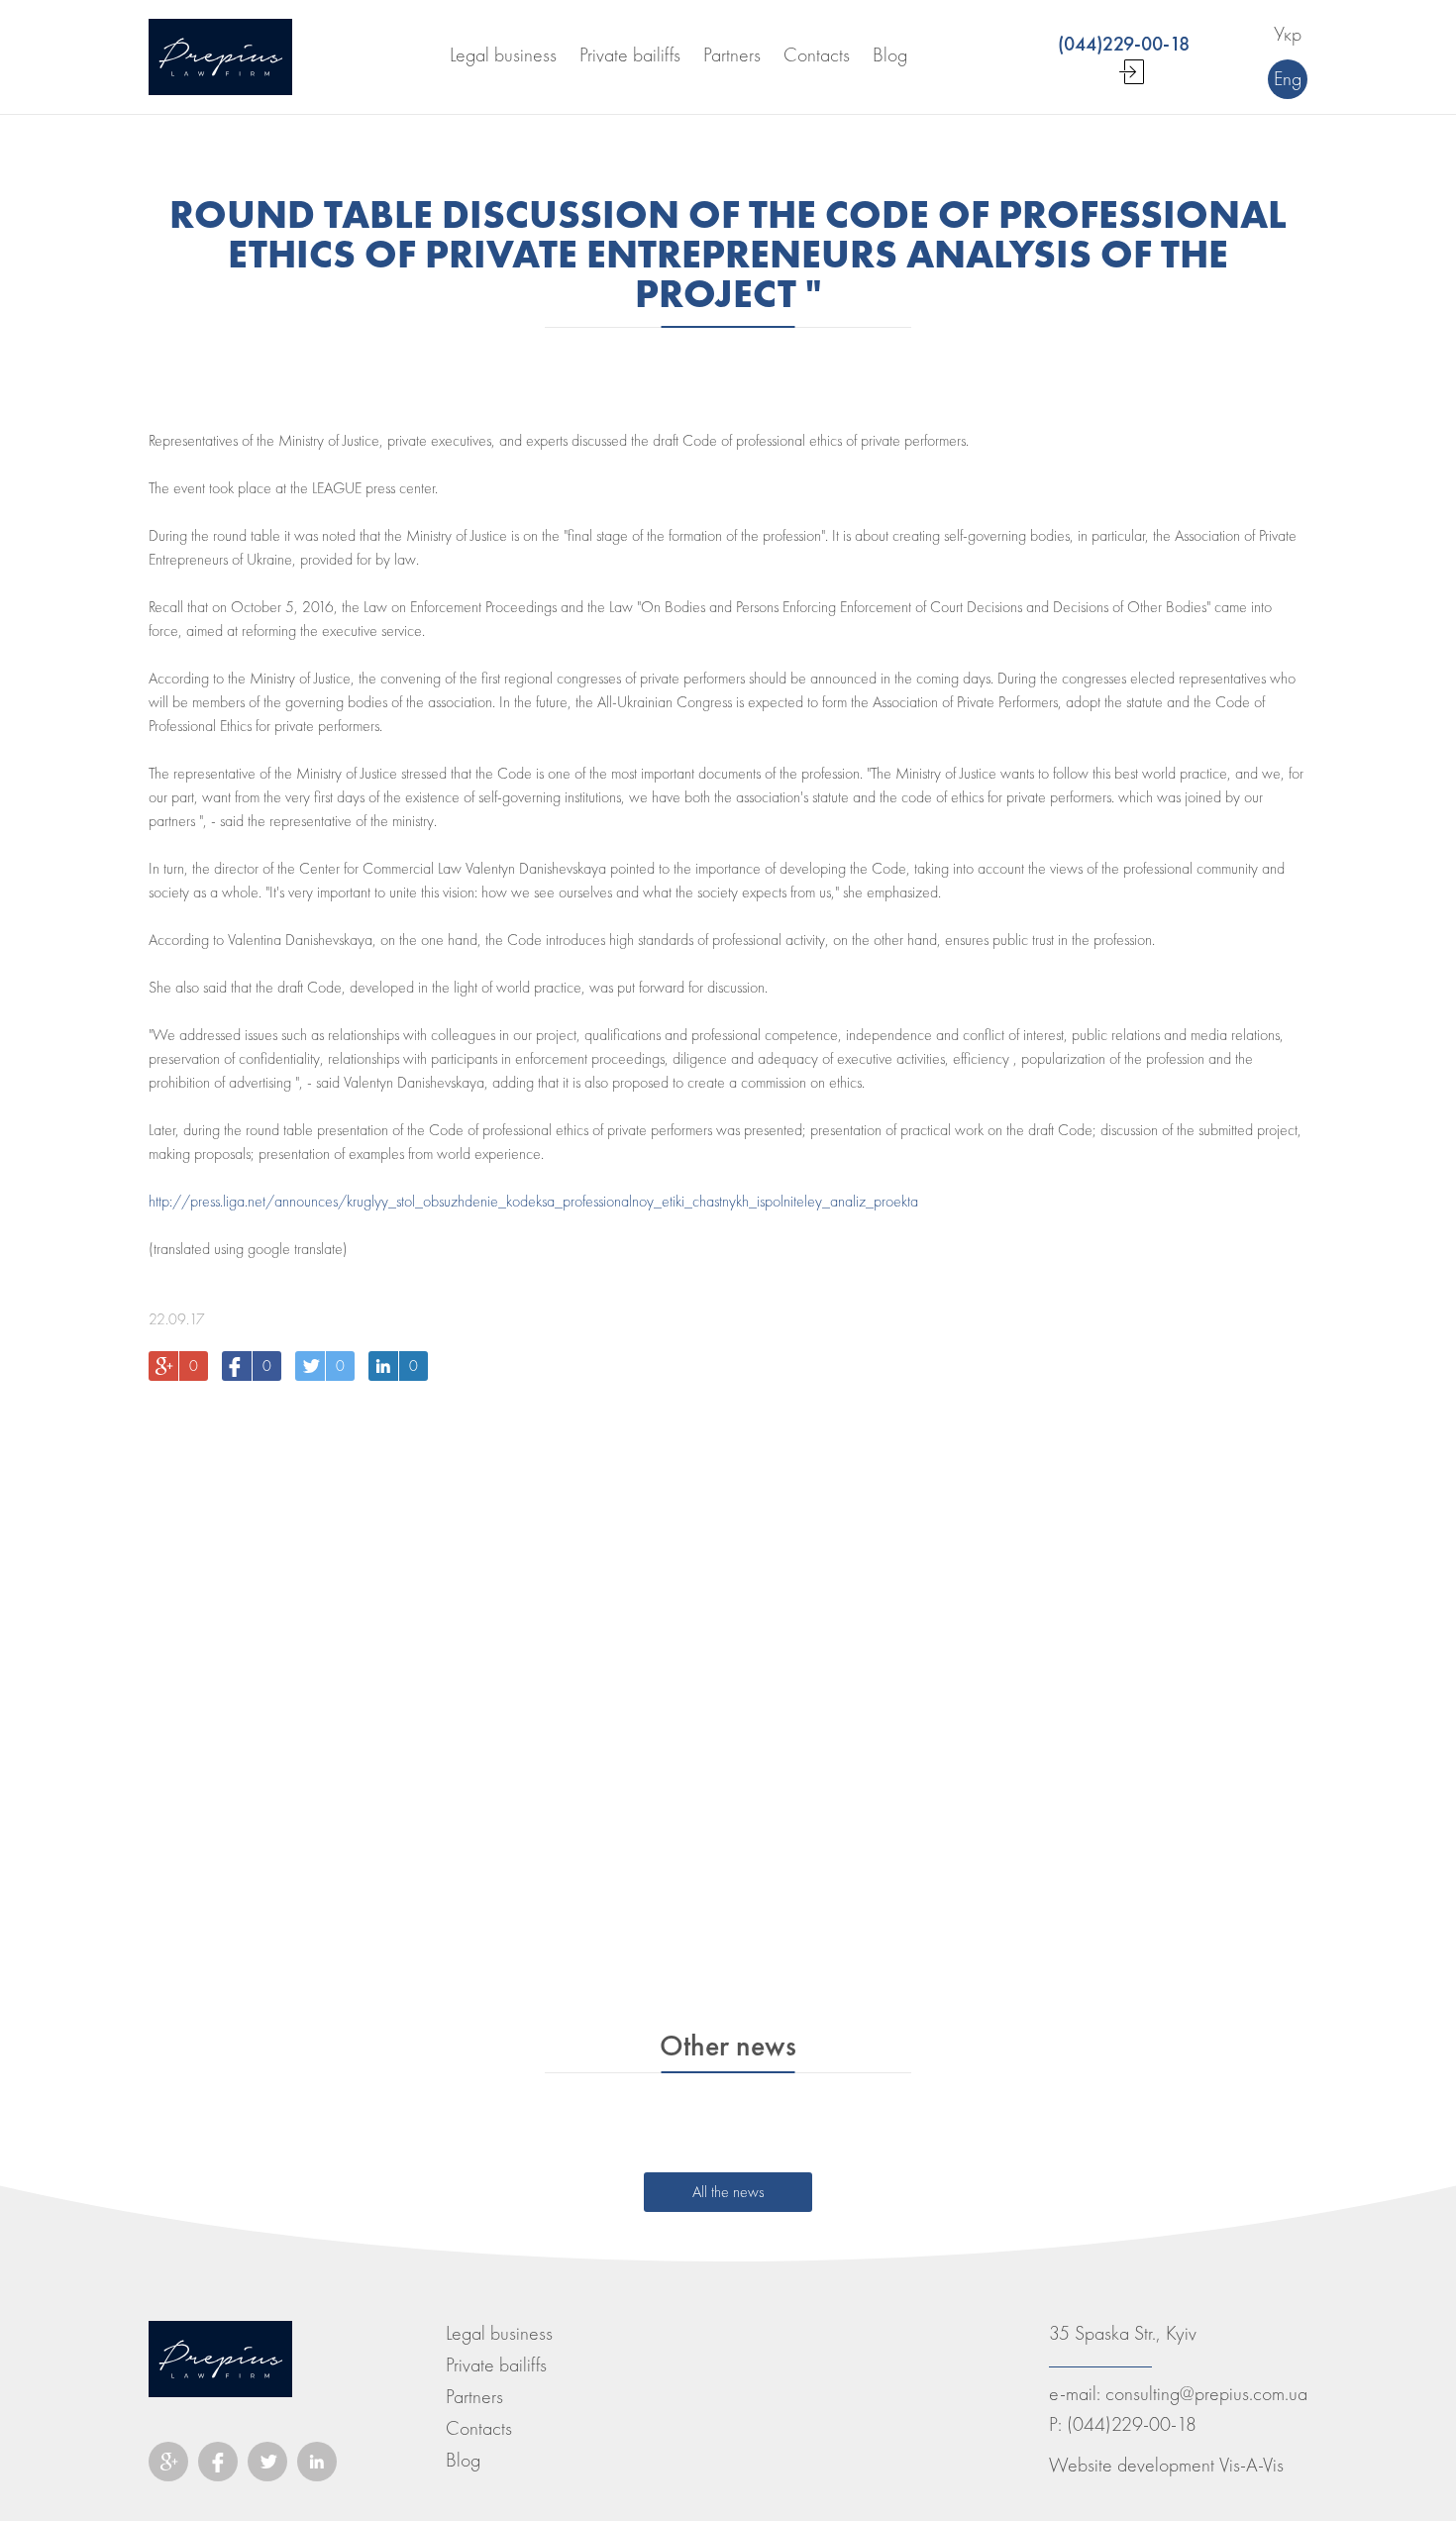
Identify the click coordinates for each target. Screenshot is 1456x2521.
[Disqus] (728, 1648)
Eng (1288, 79)
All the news (728, 2192)
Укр (1288, 34)
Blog (463, 2460)
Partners (474, 2397)
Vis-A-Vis (1251, 2465)
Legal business (499, 2333)
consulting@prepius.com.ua (1206, 2394)
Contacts (479, 2428)
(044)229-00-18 (1132, 2424)
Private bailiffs (496, 2365)
